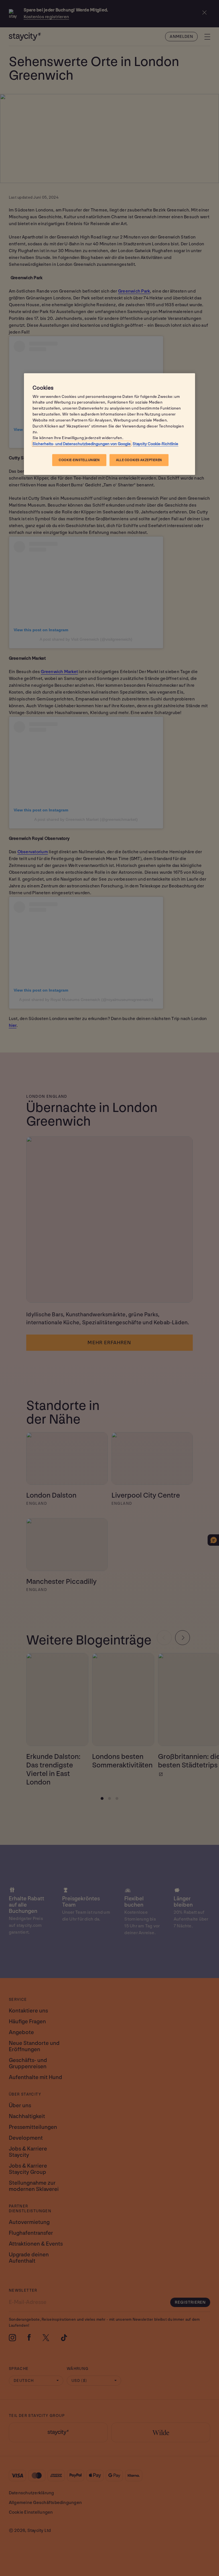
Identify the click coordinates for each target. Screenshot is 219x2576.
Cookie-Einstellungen (79, 460)
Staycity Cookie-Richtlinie (155, 444)
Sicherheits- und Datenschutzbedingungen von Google (82, 444)
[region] (109, 424)
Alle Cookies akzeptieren (139, 460)
